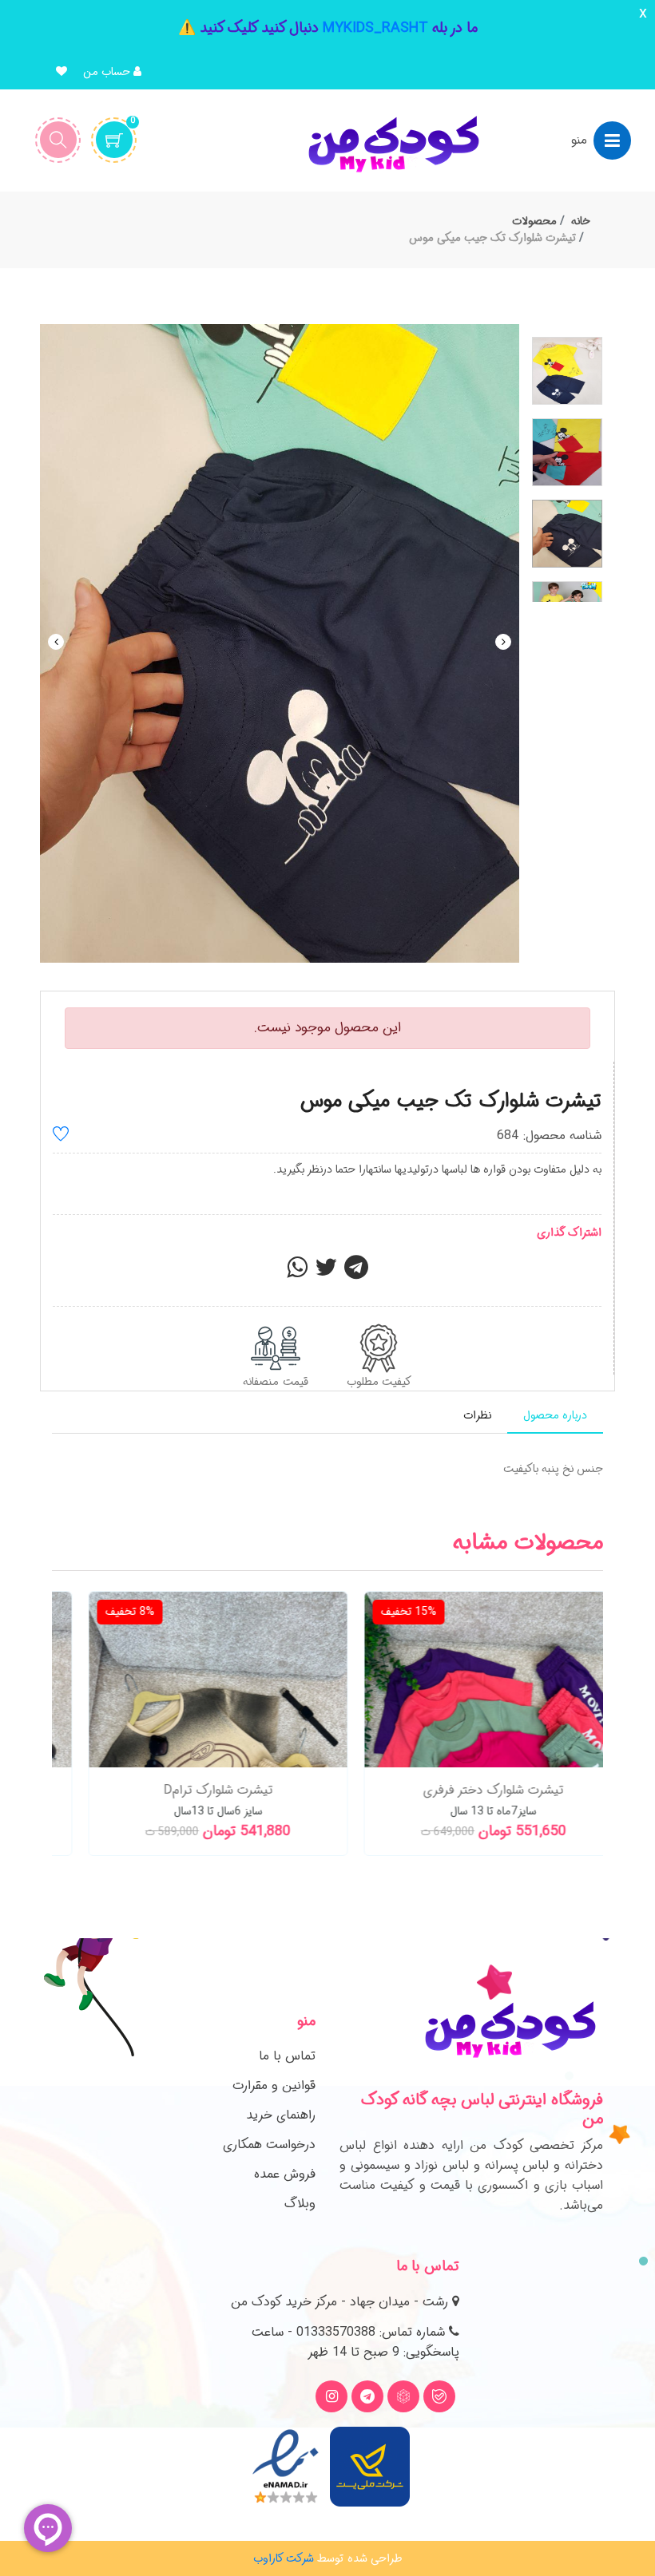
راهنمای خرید (281, 2115)
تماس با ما (287, 2056)
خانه (581, 221)
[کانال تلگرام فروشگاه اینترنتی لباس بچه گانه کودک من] (367, 2396)
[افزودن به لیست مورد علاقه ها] (61, 1136)
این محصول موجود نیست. (327, 1028)
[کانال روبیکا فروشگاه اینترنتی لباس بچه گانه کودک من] (403, 2396)
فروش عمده (285, 2174)
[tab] (555, 1416)
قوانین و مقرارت (274, 2085)
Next (503, 642)
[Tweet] (326, 1272)
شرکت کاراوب (284, 2558)
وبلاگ (300, 2204)
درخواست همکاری (269, 2145)
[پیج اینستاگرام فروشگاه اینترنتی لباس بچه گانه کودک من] (331, 2396)
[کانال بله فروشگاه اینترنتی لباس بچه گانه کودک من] (439, 2396)
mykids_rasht (375, 28)
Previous (56, 642)
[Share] (297, 1272)
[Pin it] (356, 1272)
